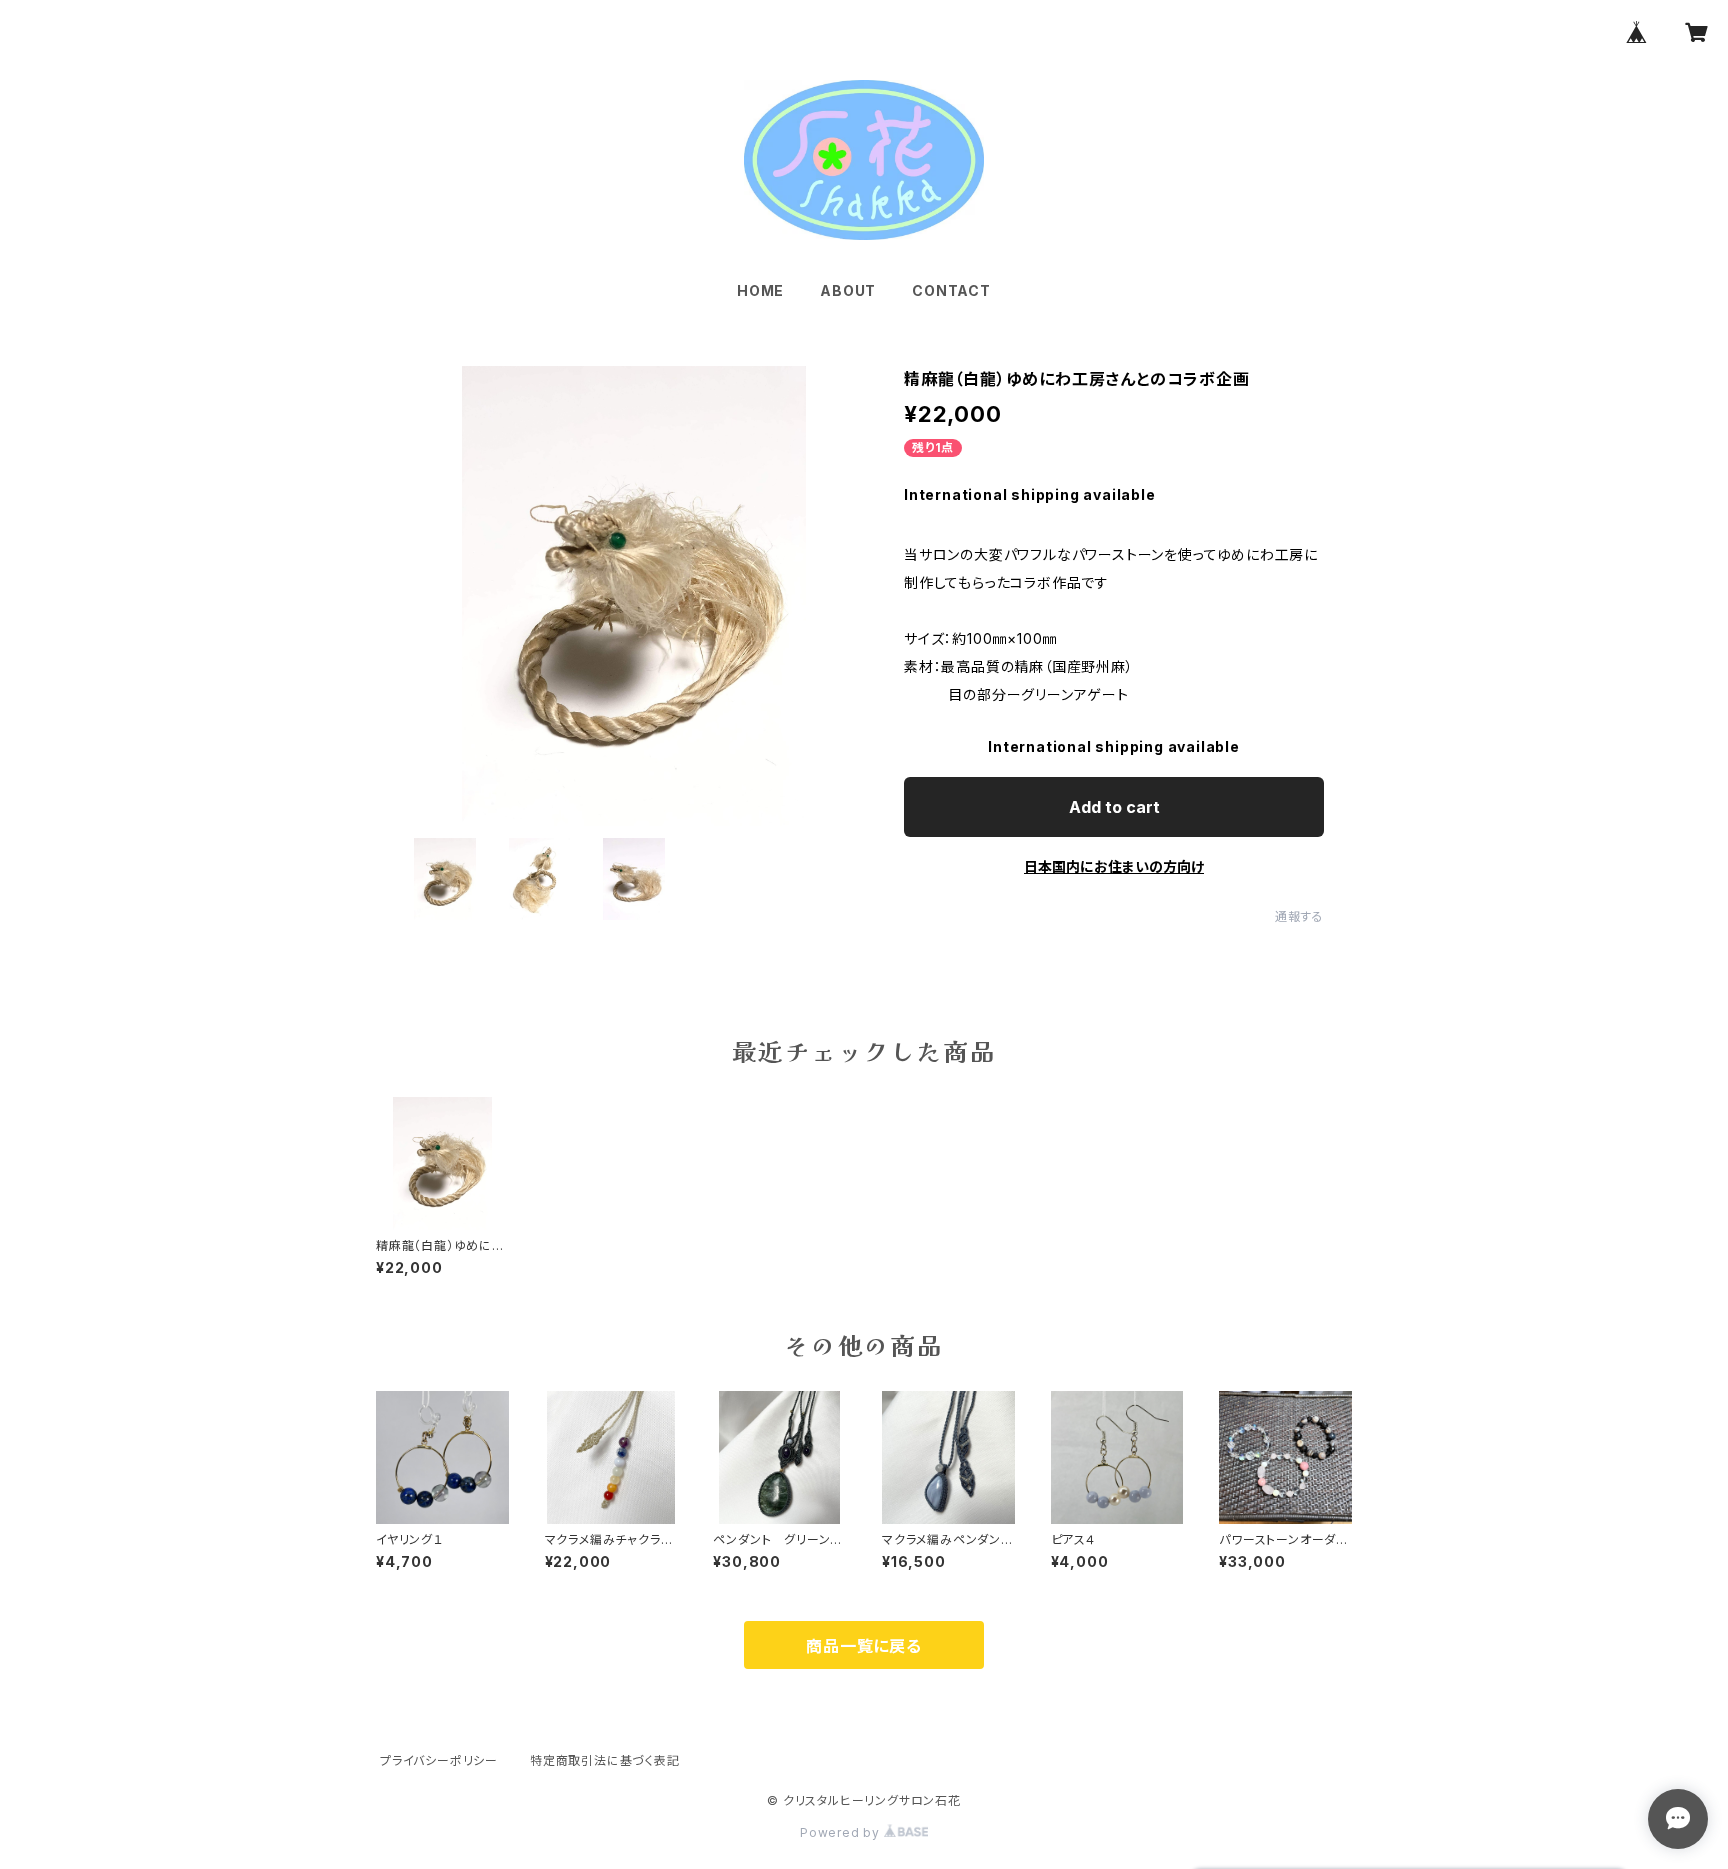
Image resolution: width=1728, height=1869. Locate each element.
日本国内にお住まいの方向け (1114, 866)
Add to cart (1114, 807)
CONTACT (951, 290)
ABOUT (848, 290)
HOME (760, 290)
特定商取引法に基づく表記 (605, 1760)
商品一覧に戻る (864, 1646)
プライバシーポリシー (439, 1760)
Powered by (842, 1832)
